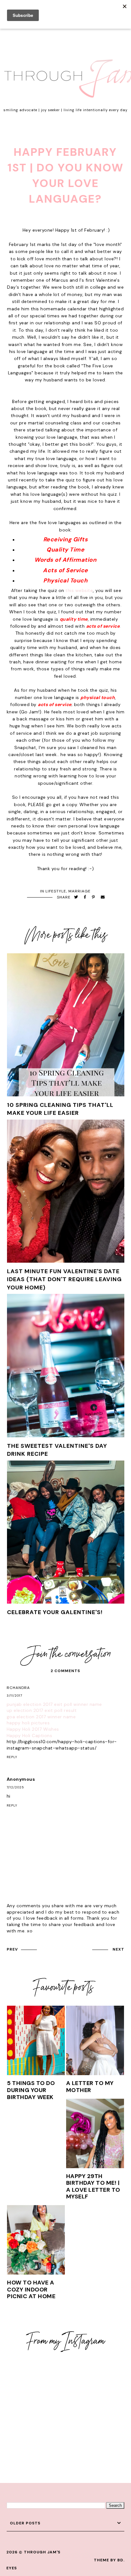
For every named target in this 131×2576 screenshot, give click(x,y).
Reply (12, 1757)
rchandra (18, 1688)
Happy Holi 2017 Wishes (33, 1729)
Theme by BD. (109, 2560)
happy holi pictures (28, 1723)
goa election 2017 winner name (41, 1717)
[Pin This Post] (93, 897)
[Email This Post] (103, 897)
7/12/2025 (15, 1787)
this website (79, 590)
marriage (79, 891)
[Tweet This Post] (76, 897)
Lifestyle (56, 891)
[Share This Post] (85, 897)
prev (12, 1949)
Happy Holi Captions (30, 1735)
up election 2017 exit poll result (42, 1710)
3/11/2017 (14, 1696)
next (118, 1949)
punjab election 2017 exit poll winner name (54, 1704)
